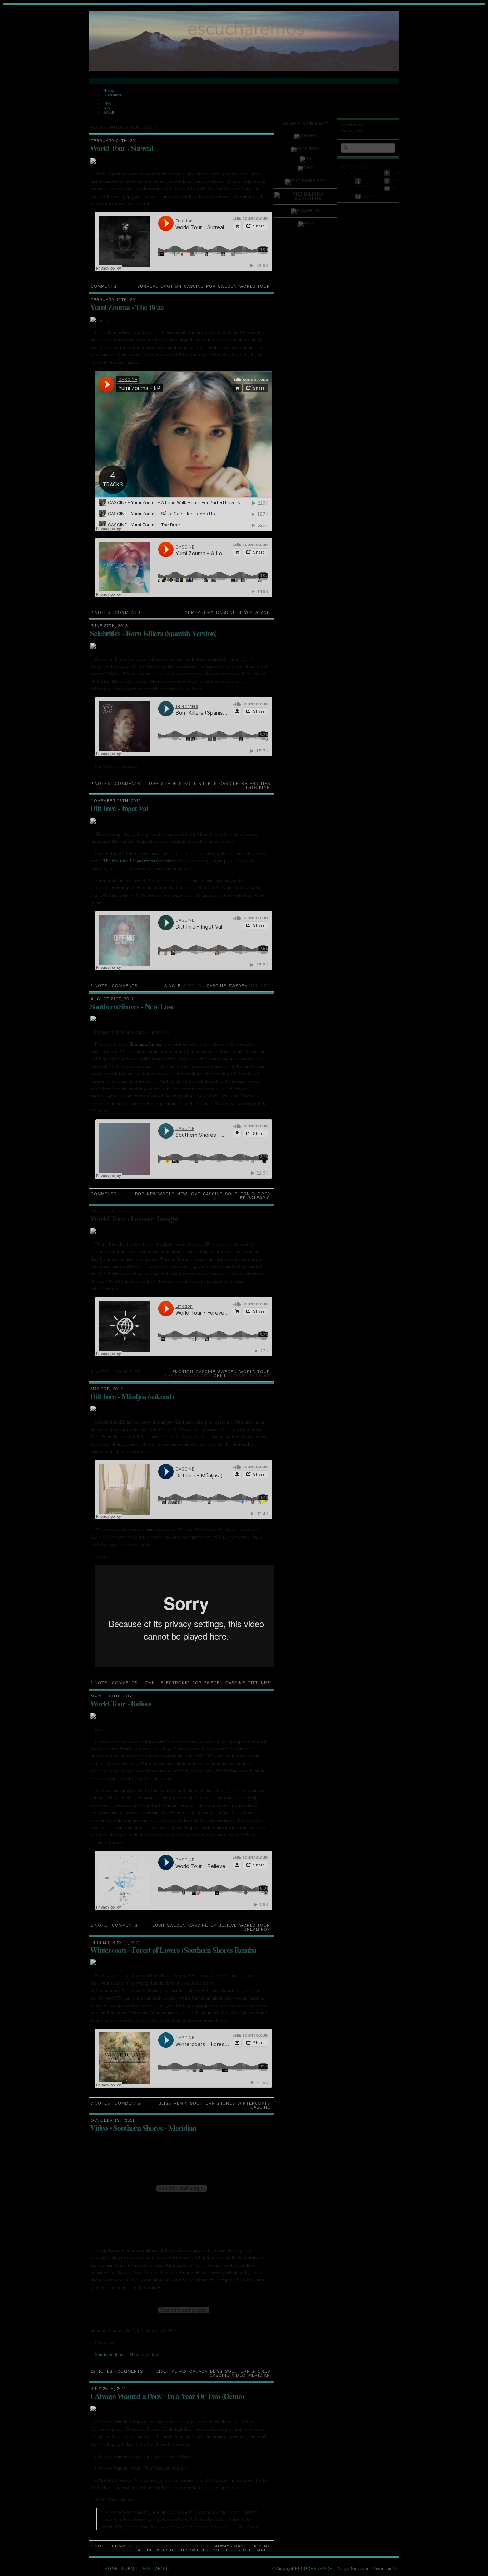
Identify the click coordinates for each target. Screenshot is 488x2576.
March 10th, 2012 (111, 1696)
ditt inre (259, 1683)
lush (158, 1925)
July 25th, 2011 (109, 2389)
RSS (107, 103)
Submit (130, 2569)
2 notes (100, 612)
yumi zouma (199, 612)
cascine (194, 286)
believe (228, 1925)
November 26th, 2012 (116, 801)
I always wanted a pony (241, 2546)
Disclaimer (112, 95)
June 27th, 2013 (109, 626)
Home (108, 90)
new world (161, 1194)
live (161, 2371)
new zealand (254, 612)
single (173, 986)
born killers (201, 784)
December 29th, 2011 (116, 1942)
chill (220, 1376)
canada (198, 2371)
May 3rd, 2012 (107, 1389)
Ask (107, 107)
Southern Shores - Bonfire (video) (127, 2354)
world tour (255, 286)
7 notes (100, 2103)
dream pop (257, 1929)
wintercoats (254, 2103)
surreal (148, 286)
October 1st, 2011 (113, 2120)
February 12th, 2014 (115, 300)
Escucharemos (314, 2569)
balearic (259, 1198)
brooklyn (258, 787)
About (109, 112)
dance (262, 2550)
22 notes (102, 2371)
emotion (171, 286)
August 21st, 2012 (112, 999)
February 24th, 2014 (115, 141)
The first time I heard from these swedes (141, 861)
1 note (99, 986)
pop (211, 286)
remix (181, 2103)
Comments (104, 286)
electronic (175, 1683)
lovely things (164, 784)
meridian (259, 2375)
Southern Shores (145, 1044)
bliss (165, 2103)
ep (243, 1198)
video (239, 2375)
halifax (178, 2371)
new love (189, 1194)
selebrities (256, 784)
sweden (227, 286)
